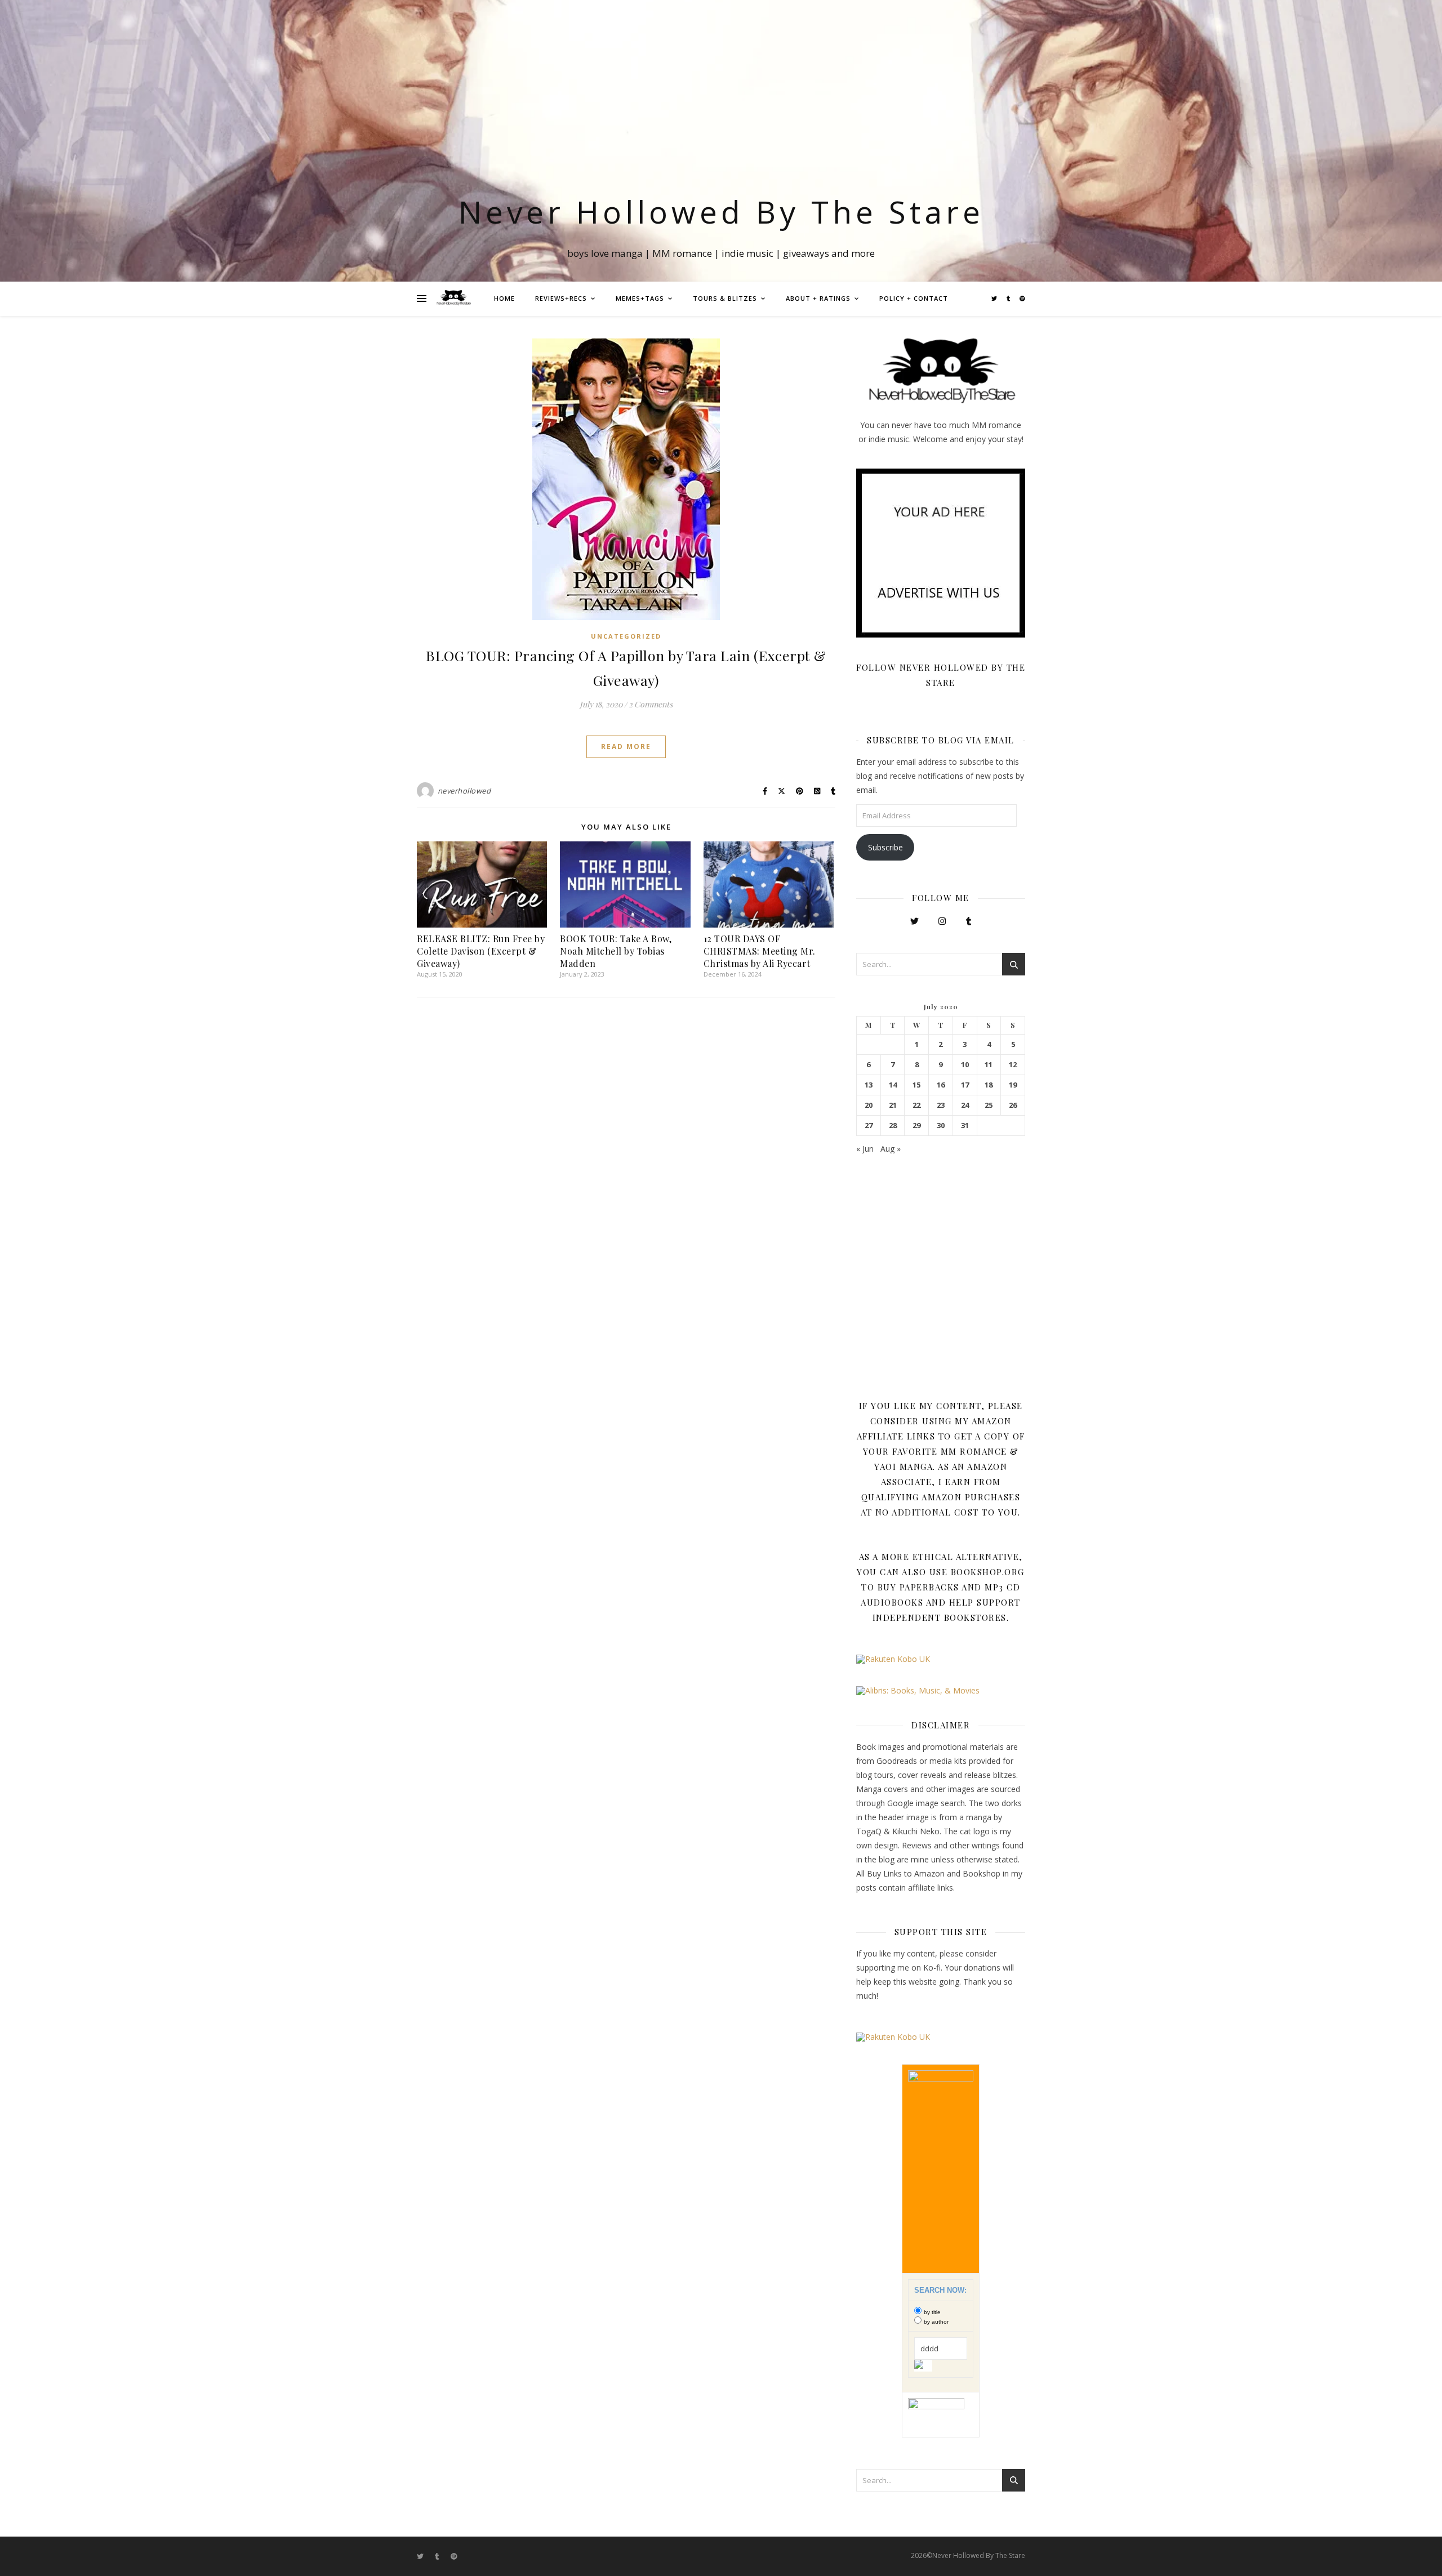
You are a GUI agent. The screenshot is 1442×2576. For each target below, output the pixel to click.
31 (965, 1126)
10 (965, 1065)
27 (869, 1126)
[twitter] (995, 298)
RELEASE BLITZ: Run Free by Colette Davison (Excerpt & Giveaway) (481, 951)
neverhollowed (464, 791)
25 (989, 1105)
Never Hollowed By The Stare (721, 211)
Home (504, 298)
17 (965, 1085)
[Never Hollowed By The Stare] (453, 298)
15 (916, 1085)
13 (869, 1085)
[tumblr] (1009, 298)
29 (916, 1126)
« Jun (865, 1149)
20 (869, 1105)
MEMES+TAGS (640, 298)
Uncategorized (626, 636)
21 (893, 1105)
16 (941, 1085)
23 (941, 1105)
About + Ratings (818, 298)
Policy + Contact (914, 298)
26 (1013, 1105)
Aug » (891, 1149)
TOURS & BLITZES (725, 298)
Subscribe (885, 847)
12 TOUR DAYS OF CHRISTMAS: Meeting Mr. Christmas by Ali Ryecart (760, 951)
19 (1013, 1085)
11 (989, 1065)
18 (989, 1085)
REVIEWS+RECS (561, 298)
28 (893, 1126)
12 (1013, 1065)
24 (965, 1105)
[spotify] (1022, 298)
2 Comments (651, 704)
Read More (626, 746)
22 (916, 1105)
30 (941, 1126)
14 (893, 1085)
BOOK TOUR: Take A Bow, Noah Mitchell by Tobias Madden (616, 951)
